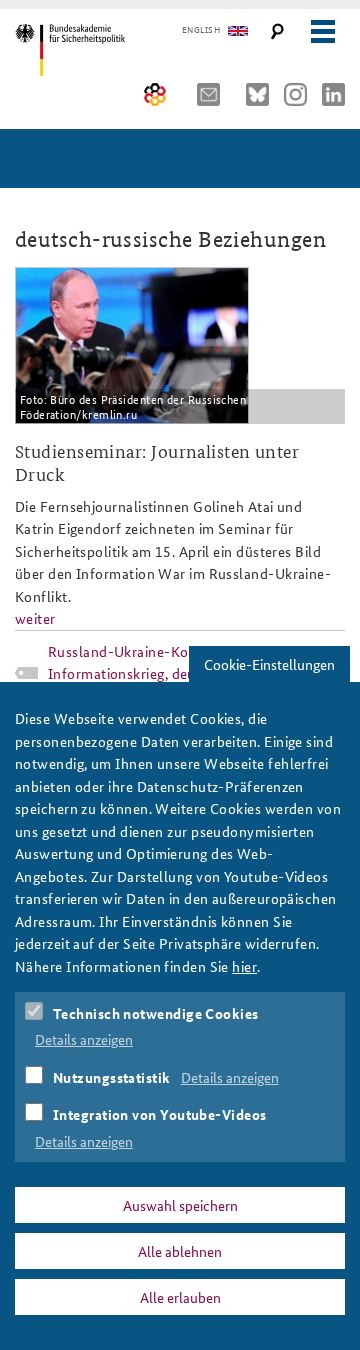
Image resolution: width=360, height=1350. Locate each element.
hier (244, 966)
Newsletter (214, 94)
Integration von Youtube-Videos (160, 1114)
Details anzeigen (84, 1039)
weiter (35, 618)
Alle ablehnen (180, 1251)
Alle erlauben (180, 1297)
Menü (322, 31)
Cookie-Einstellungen (269, 664)
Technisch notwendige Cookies (156, 1013)
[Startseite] (102, 50)
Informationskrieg (106, 673)
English (201, 30)
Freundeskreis (155, 94)
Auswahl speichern (180, 1205)
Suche (277, 31)
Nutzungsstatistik (112, 1077)
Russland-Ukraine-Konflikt (135, 651)
